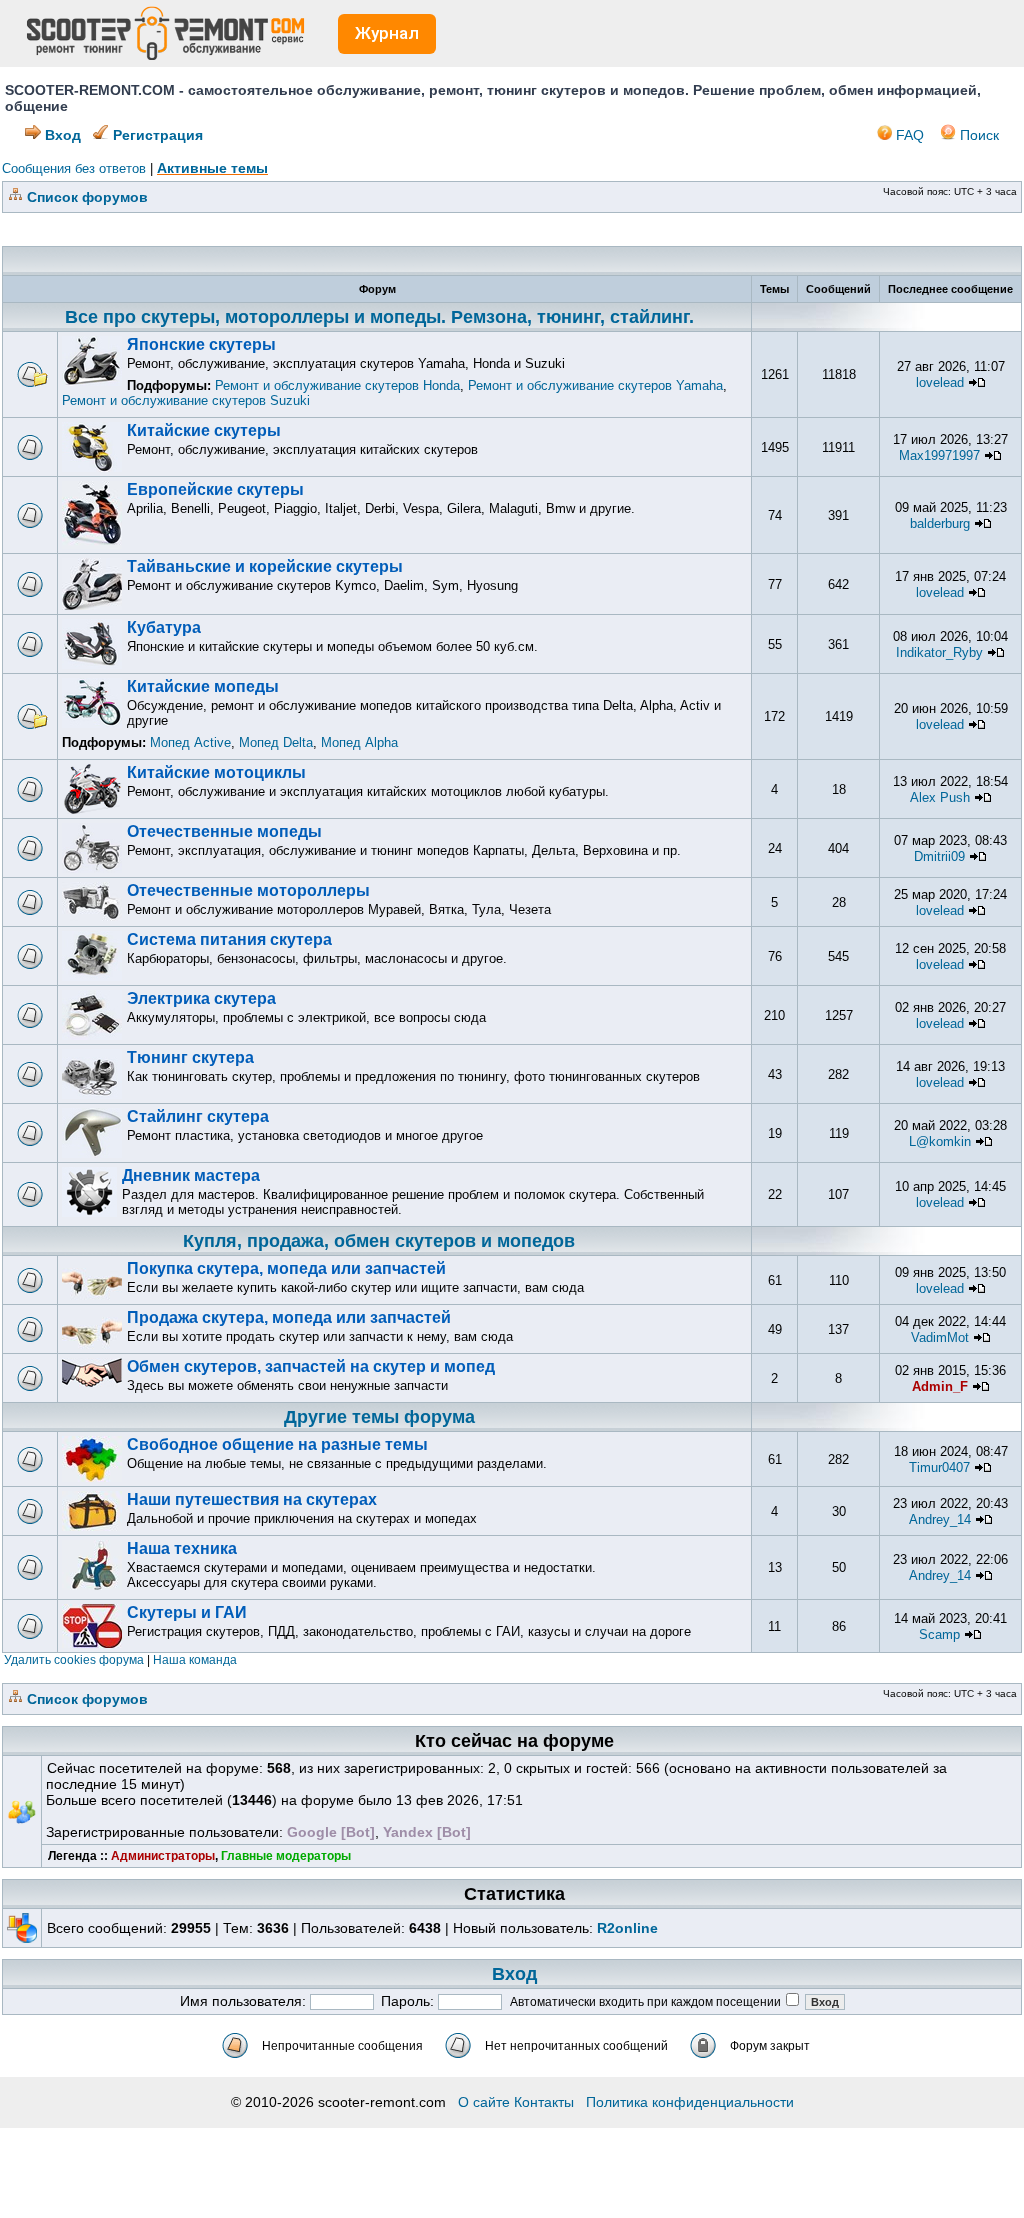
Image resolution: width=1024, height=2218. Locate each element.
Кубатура (164, 627)
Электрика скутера (201, 998)
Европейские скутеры (215, 489)
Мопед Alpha (359, 742)
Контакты (544, 2102)
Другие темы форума (379, 1417)
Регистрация (156, 135)
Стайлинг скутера (198, 1116)
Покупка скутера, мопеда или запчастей (286, 1268)
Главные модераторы (286, 1856)
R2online (627, 1928)
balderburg (940, 523)
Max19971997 (939, 455)
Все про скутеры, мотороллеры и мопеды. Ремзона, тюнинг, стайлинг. (379, 317)
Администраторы (163, 1856)
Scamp (939, 1634)
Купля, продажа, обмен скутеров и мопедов (379, 1241)
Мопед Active (190, 742)
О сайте (484, 2102)
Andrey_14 (940, 1519)
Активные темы (212, 168)
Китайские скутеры (204, 430)
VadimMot (940, 1337)
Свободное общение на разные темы (277, 1444)
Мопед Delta (276, 742)
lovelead (940, 382)
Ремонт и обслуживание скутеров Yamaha (595, 385)
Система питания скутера (229, 939)
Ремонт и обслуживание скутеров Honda (337, 385)
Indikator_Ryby (939, 652)
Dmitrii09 (939, 856)
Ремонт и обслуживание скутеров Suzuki (186, 400)
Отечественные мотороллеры (248, 890)
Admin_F (940, 1386)
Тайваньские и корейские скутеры (265, 566)
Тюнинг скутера (190, 1057)
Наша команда (195, 1660)
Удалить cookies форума (74, 1660)
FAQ (908, 135)
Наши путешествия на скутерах (252, 1499)
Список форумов (87, 197)
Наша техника (182, 1548)
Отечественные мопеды (224, 831)
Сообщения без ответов (74, 168)
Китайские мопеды (203, 686)
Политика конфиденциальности (690, 2102)
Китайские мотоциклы (216, 772)
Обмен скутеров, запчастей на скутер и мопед (311, 1366)
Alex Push (940, 797)
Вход (61, 135)
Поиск (977, 135)
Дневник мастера (191, 1175)
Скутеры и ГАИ (187, 1612)
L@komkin (940, 1141)
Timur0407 (939, 1467)
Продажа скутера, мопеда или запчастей (289, 1317)
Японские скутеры (201, 344)
